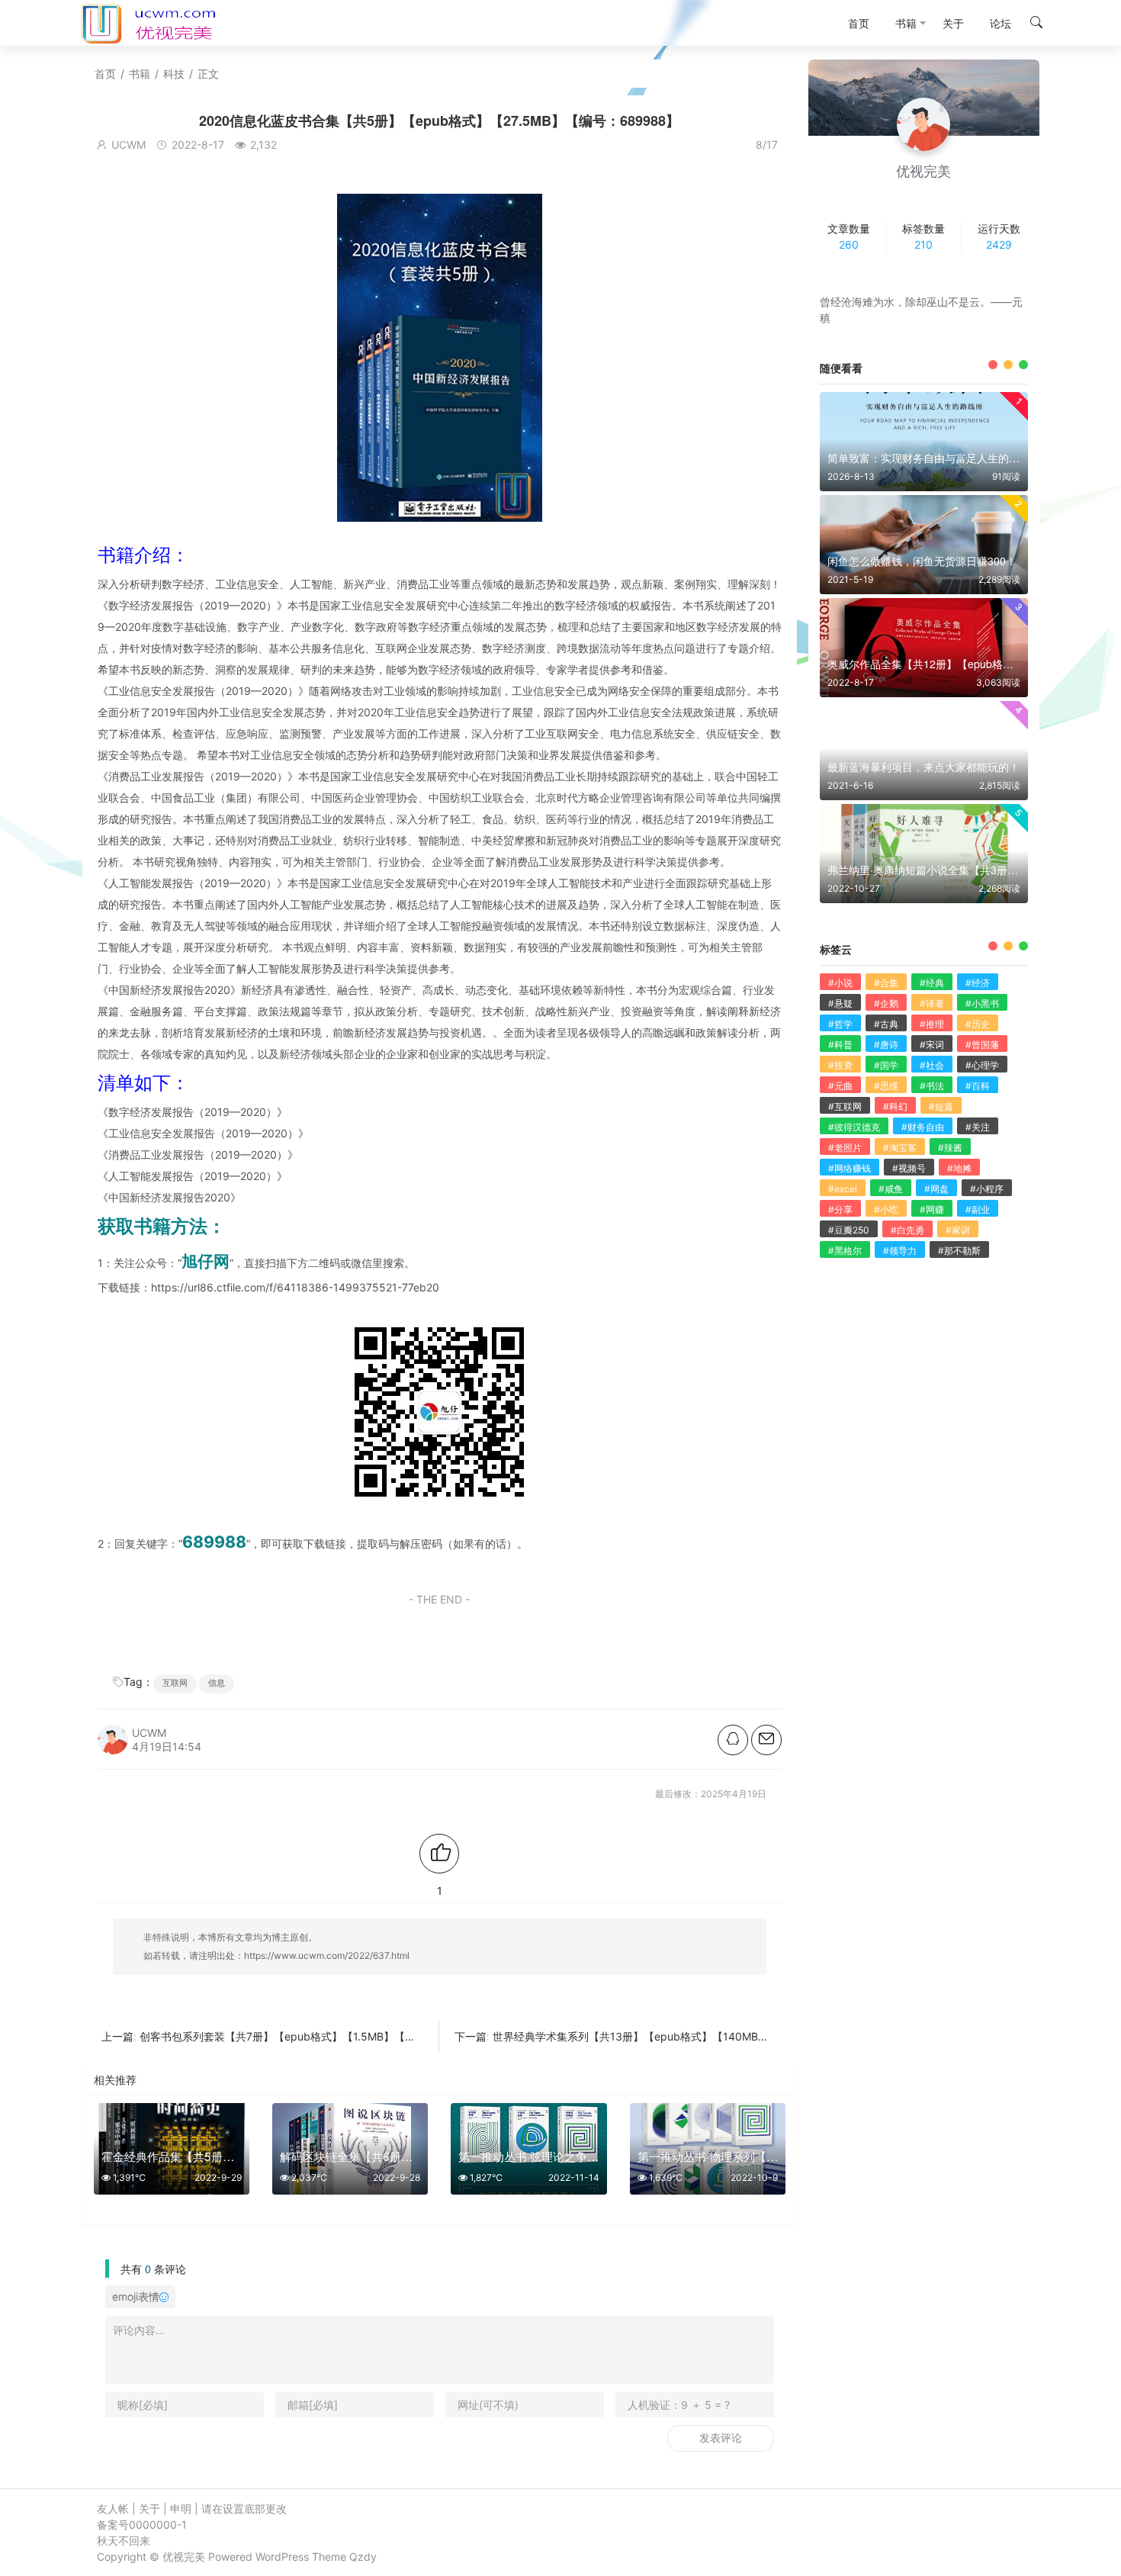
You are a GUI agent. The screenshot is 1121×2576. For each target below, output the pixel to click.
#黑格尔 (845, 1251)
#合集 (886, 983)
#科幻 (895, 1106)
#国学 (886, 1065)
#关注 (978, 1127)
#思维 (886, 1086)
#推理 (932, 1024)
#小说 (840, 983)
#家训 (958, 1230)
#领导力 (900, 1251)
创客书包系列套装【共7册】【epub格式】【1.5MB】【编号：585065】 (314, 2036)
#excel (843, 1189)
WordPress (282, 2557)
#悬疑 (840, 1003)
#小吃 (886, 1209)
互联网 (175, 1683)
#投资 (840, 1065)
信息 (217, 1683)
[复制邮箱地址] (766, 1740)
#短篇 (941, 1106)
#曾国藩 (982, 1045)
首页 (105, 74)
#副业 (978, 1209)
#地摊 (959, 1168)
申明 (181, 2508)
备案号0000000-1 (142, 2525)
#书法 (932, 1086)
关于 (149, 2508)
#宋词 (932, 1045)
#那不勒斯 (959, 1251)
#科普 (840, 1045)
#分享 (840, 1209)
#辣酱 (950, 1148)
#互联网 (845, 1106)
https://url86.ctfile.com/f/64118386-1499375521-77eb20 (295, 1287)
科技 (174, 74)
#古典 (886, 1024)
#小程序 (987, 1189)
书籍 (140, 74)
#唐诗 (886, 1045)
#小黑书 (982, 1003)
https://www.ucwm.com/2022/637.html (327, 1955)
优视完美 (184, 2557)
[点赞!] (439, 1854)
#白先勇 (907, 1230)
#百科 (978, 1086)
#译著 (932, 1003)
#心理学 (982, 1065)
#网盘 (936, 1189)
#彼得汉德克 (854, 1127)
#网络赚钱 (850, 1168)
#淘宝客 (900, 1148)
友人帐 (113, 2508)
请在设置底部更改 (244, 2508)
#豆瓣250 (849, 1230)
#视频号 (909, 1168)
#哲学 (840, 1024)
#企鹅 (886, 1003)
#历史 (978, 1024)
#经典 (932, 983)
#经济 (978, 983)
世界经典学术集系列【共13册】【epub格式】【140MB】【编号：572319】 (676, 2036)
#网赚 (932, 1209)
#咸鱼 (891, 1189)
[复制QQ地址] (733, 1740)
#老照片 (845, 1148)
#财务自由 (923, 1127)
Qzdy (363, 2557)
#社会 (932, 1065)
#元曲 (840, 1086)
